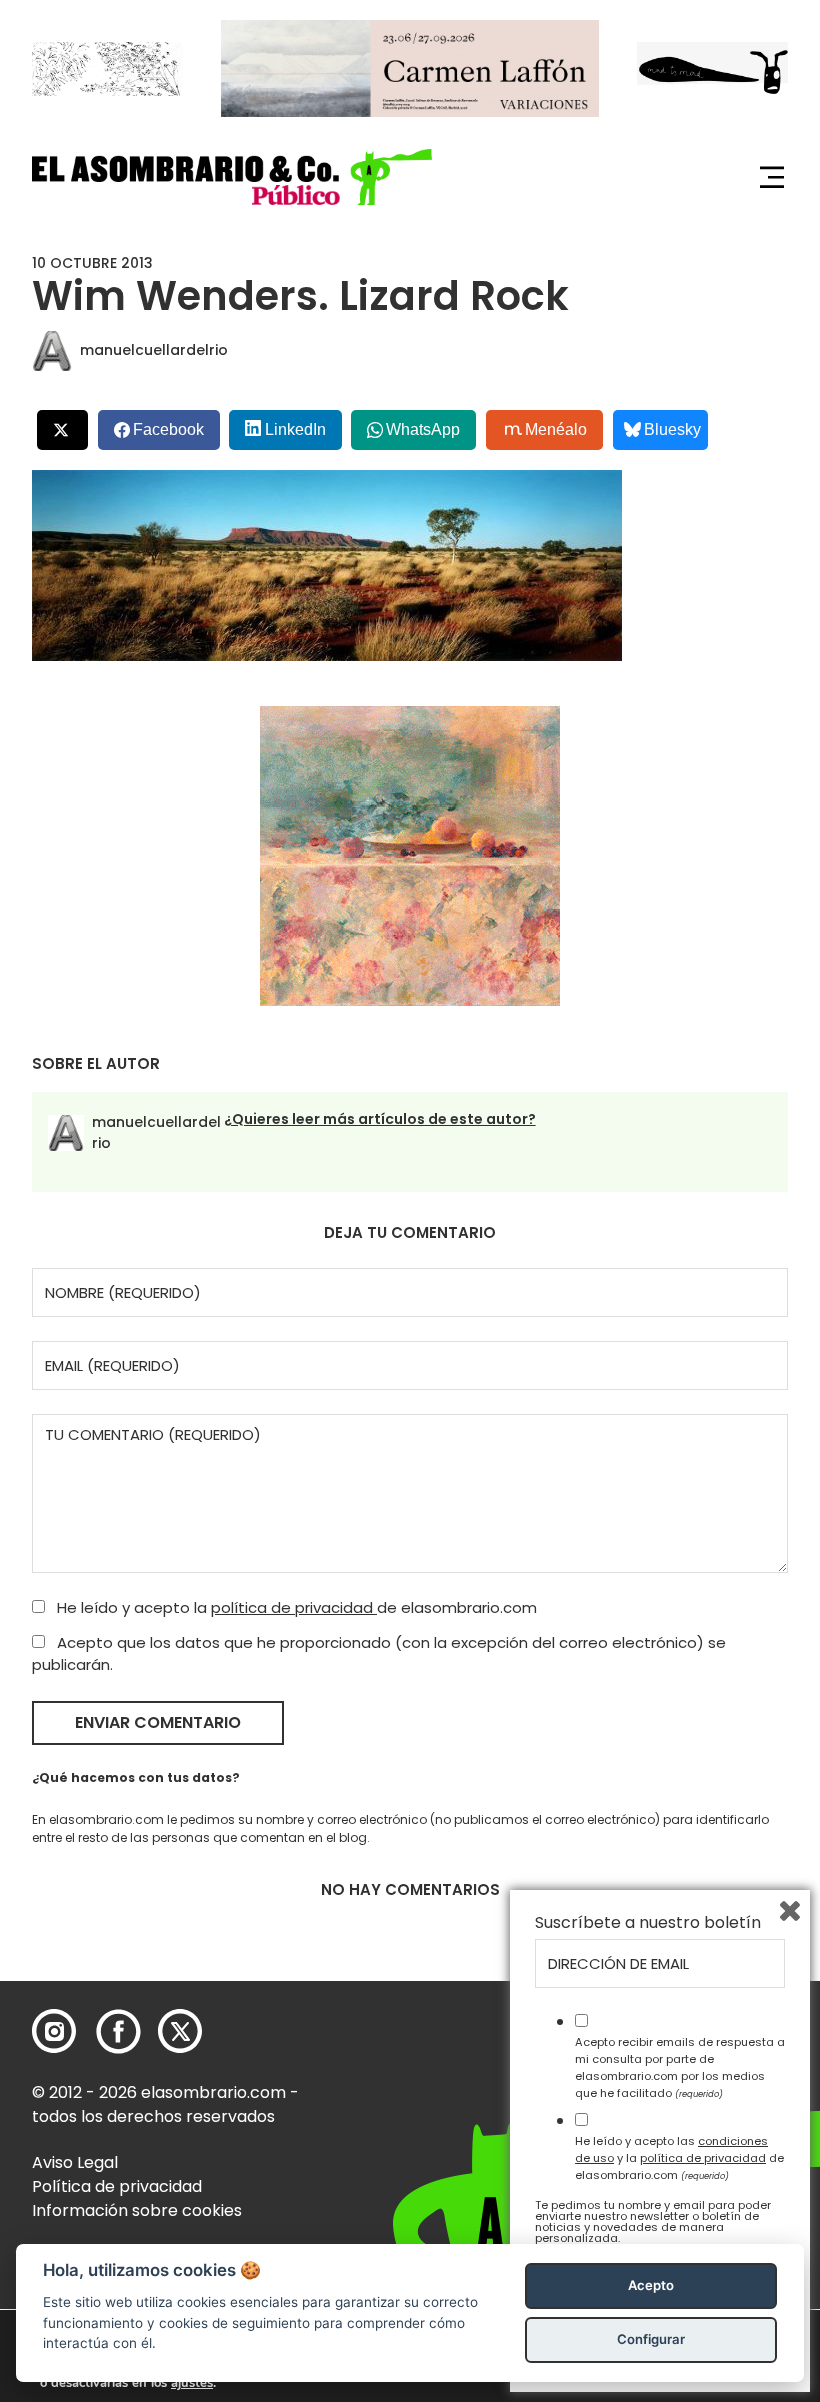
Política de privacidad (117, 2186)
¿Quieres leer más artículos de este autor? (380, 1119)
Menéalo (556, 429)
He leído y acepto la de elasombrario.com (295, 1607)
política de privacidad (294, 1607)
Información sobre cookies (137, 2210)
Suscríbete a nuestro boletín (648, 1923)
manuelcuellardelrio (154, 350)
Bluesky (672, 429)
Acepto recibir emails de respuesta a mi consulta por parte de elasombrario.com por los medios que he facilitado (680, 2067)
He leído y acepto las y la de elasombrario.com (679, 2158)
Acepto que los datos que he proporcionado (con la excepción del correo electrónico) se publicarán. (379, 1654)
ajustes (192, 2383)
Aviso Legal (75, 2162)
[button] (232, 176)
